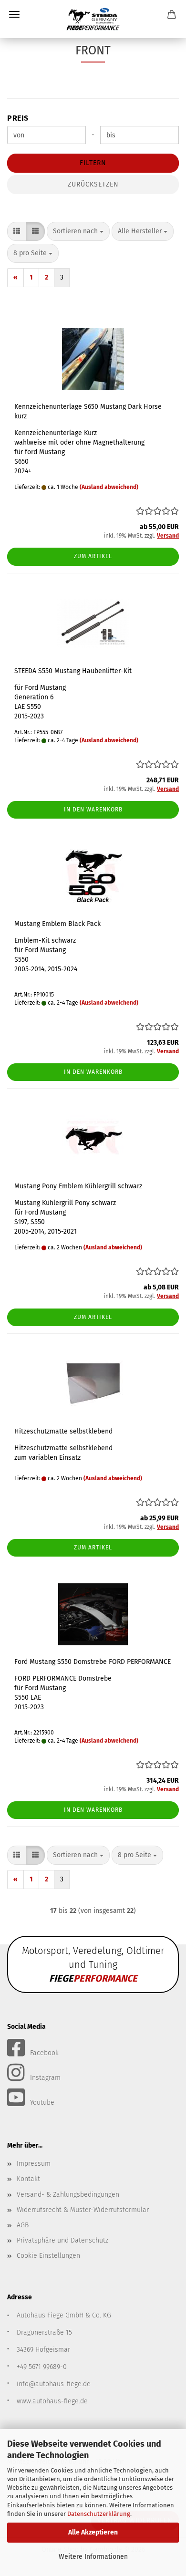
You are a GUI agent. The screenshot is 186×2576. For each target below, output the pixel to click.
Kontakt (28, 2179)
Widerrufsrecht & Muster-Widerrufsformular (83, 2210)
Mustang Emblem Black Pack (57, 924)
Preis (18, 118)
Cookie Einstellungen (48, 2256)
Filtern (93, 163)
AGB (23, 2225)
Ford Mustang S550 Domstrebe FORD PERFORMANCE (93, 1662)
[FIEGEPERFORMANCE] (93, 19)
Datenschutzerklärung (99, 2514)
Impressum (34, 2164)
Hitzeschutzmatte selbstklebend (63, 1431)
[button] (17, 231)
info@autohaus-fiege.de (54, 2384)
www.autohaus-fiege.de (52, 2401)
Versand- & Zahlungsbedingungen (68, 2195)
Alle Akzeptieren (93, 2532)
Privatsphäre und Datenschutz (62, 2240)
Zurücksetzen (93, 184)
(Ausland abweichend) (109, 487)
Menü (14, 14)
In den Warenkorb (93, 810)
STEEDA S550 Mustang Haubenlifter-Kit (73, 671)
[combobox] (78, 231)
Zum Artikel (93, 556)
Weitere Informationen (93, 2557)
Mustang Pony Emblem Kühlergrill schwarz (78, 1186)
